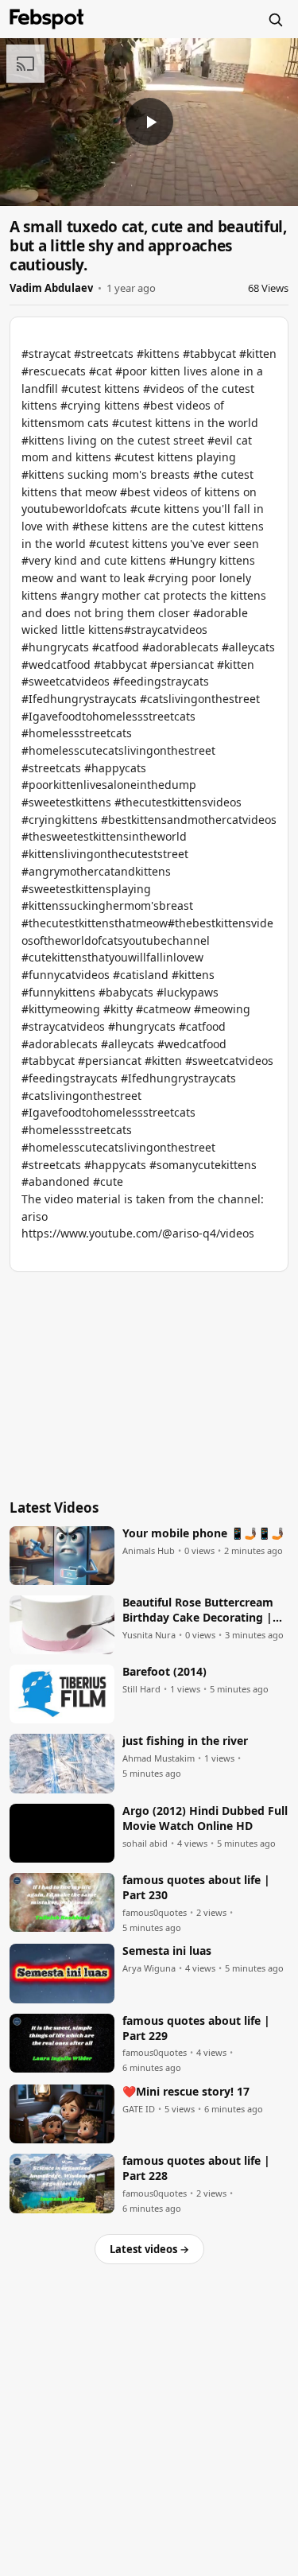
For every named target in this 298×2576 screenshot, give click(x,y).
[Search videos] (275, 19)
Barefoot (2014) (164, 1672)
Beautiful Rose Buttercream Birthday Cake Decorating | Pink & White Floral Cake (198, 1610)
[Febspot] (47, 19)
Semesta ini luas (167, 1951)
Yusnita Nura (149, 1635)
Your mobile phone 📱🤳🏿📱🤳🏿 (203, 1533)
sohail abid (145, 1844)
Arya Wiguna (149, 1968)
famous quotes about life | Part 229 (196, 2028)
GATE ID (139, 2109)
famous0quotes (155, 1913)
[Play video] (149, 122)
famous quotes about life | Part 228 (196, 2168)
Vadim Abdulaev (51, 288)
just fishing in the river (185, 1741)
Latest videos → (149, 2249)
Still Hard (141, 1689)
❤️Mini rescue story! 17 (186, 2092)
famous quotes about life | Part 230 (196, 1888)
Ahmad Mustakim (159, 1758)
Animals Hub (149, 1551)
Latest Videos (54, 1508)
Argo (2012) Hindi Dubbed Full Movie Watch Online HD (205, 1818)
